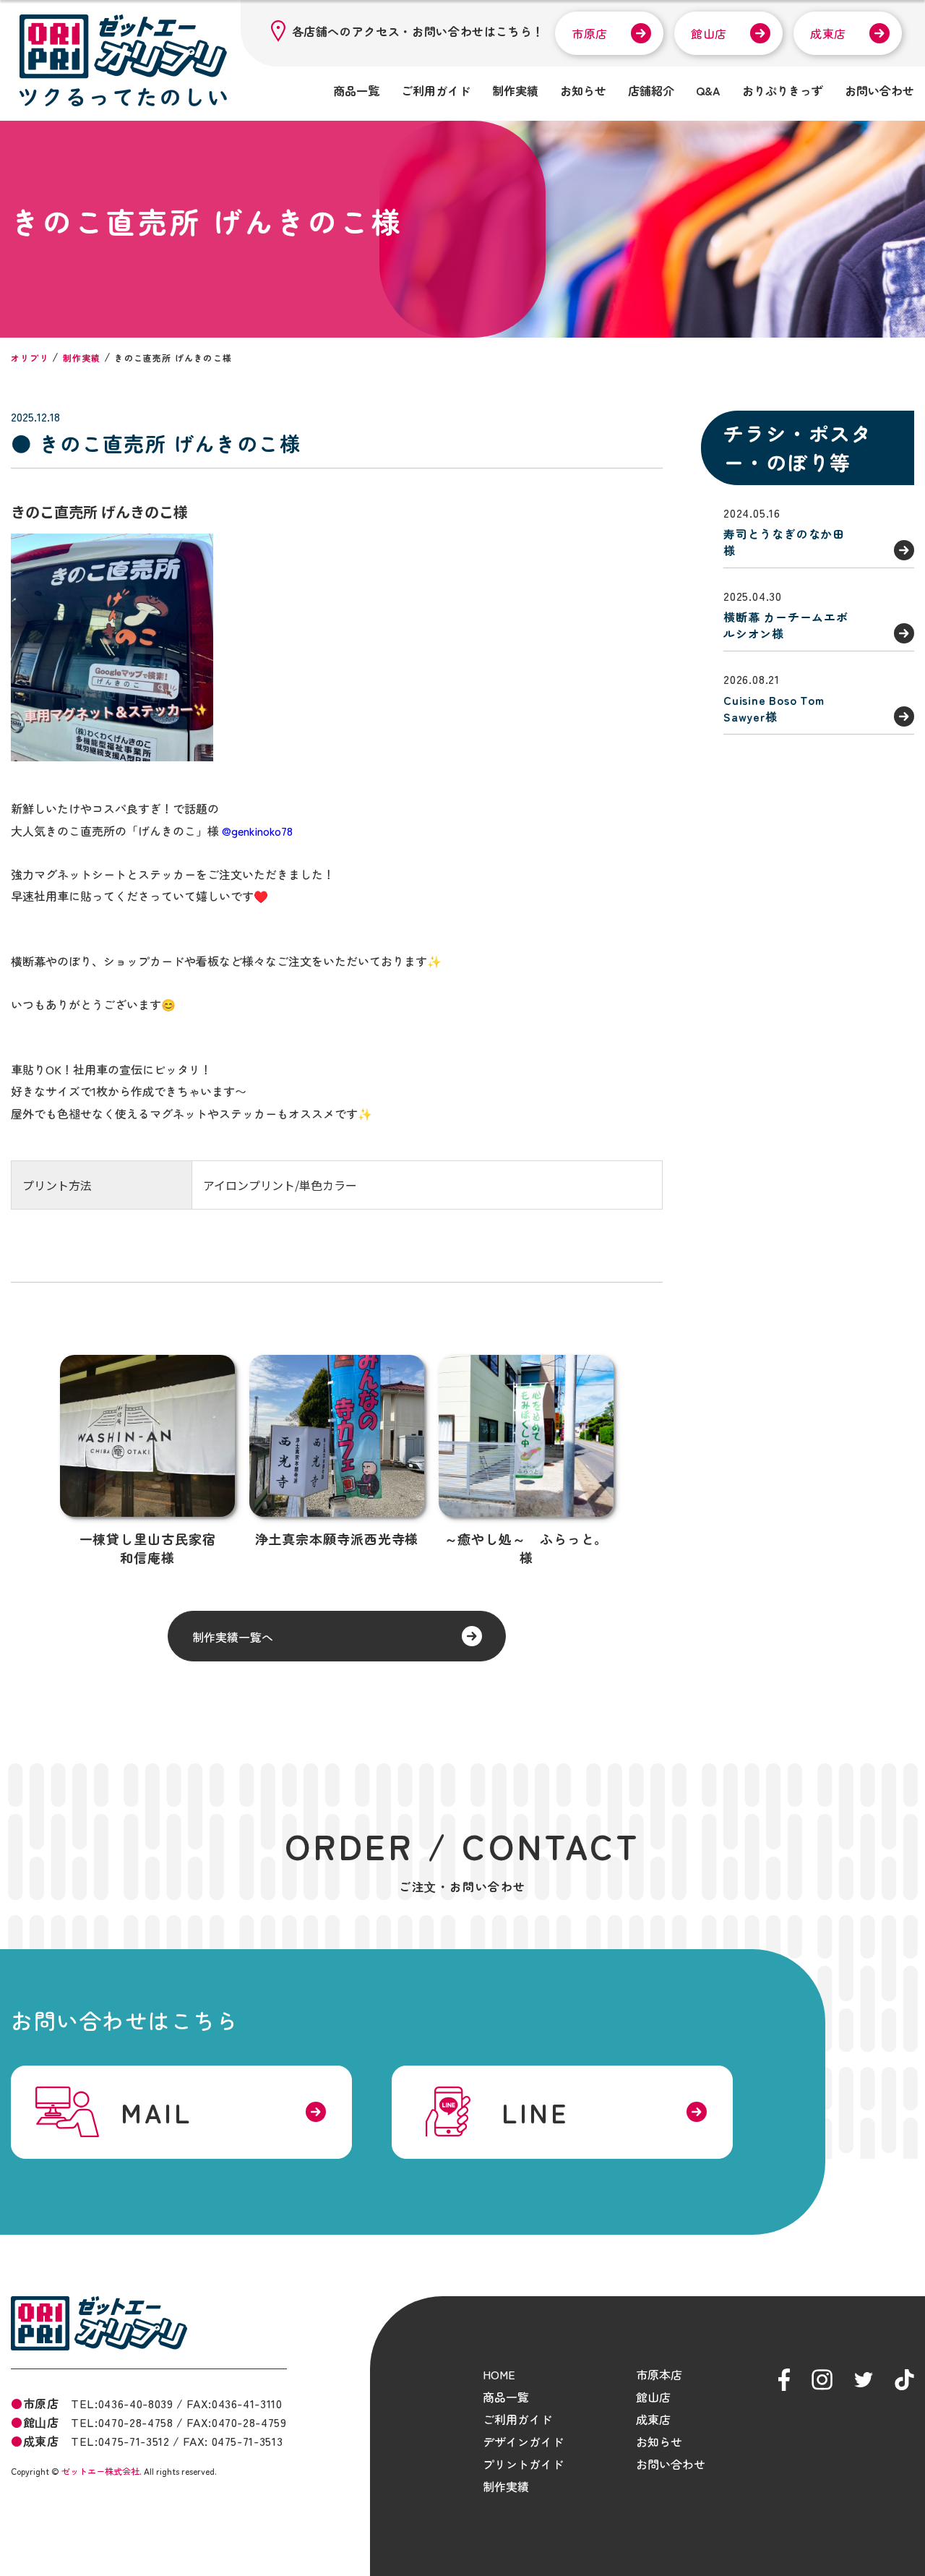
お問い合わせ (879, 90)
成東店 (828, 33)
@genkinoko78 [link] (257, 831)
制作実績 (515, 90)
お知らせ (583, 90)
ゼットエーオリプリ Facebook (784, 2380)
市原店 (590, 33)
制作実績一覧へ (233, 1637)
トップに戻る (892, 2548)
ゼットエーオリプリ (99, 2323)
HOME (499, 2374)
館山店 (709, 33)
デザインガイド (523, 2442)
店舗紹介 (651, 90)
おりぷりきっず (783, 90)
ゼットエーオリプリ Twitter (864, 2380)
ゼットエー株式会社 (100, 2471)
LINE (535, 2112)
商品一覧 (356, 90)
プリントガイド (523, 2464)
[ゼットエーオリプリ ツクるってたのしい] (123, 60)
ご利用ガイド (436, 90)
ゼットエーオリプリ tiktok (904, 2380)
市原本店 (659, 2374)
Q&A (708, 90)
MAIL (156, 2112)
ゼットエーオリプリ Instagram (822, 2380)
